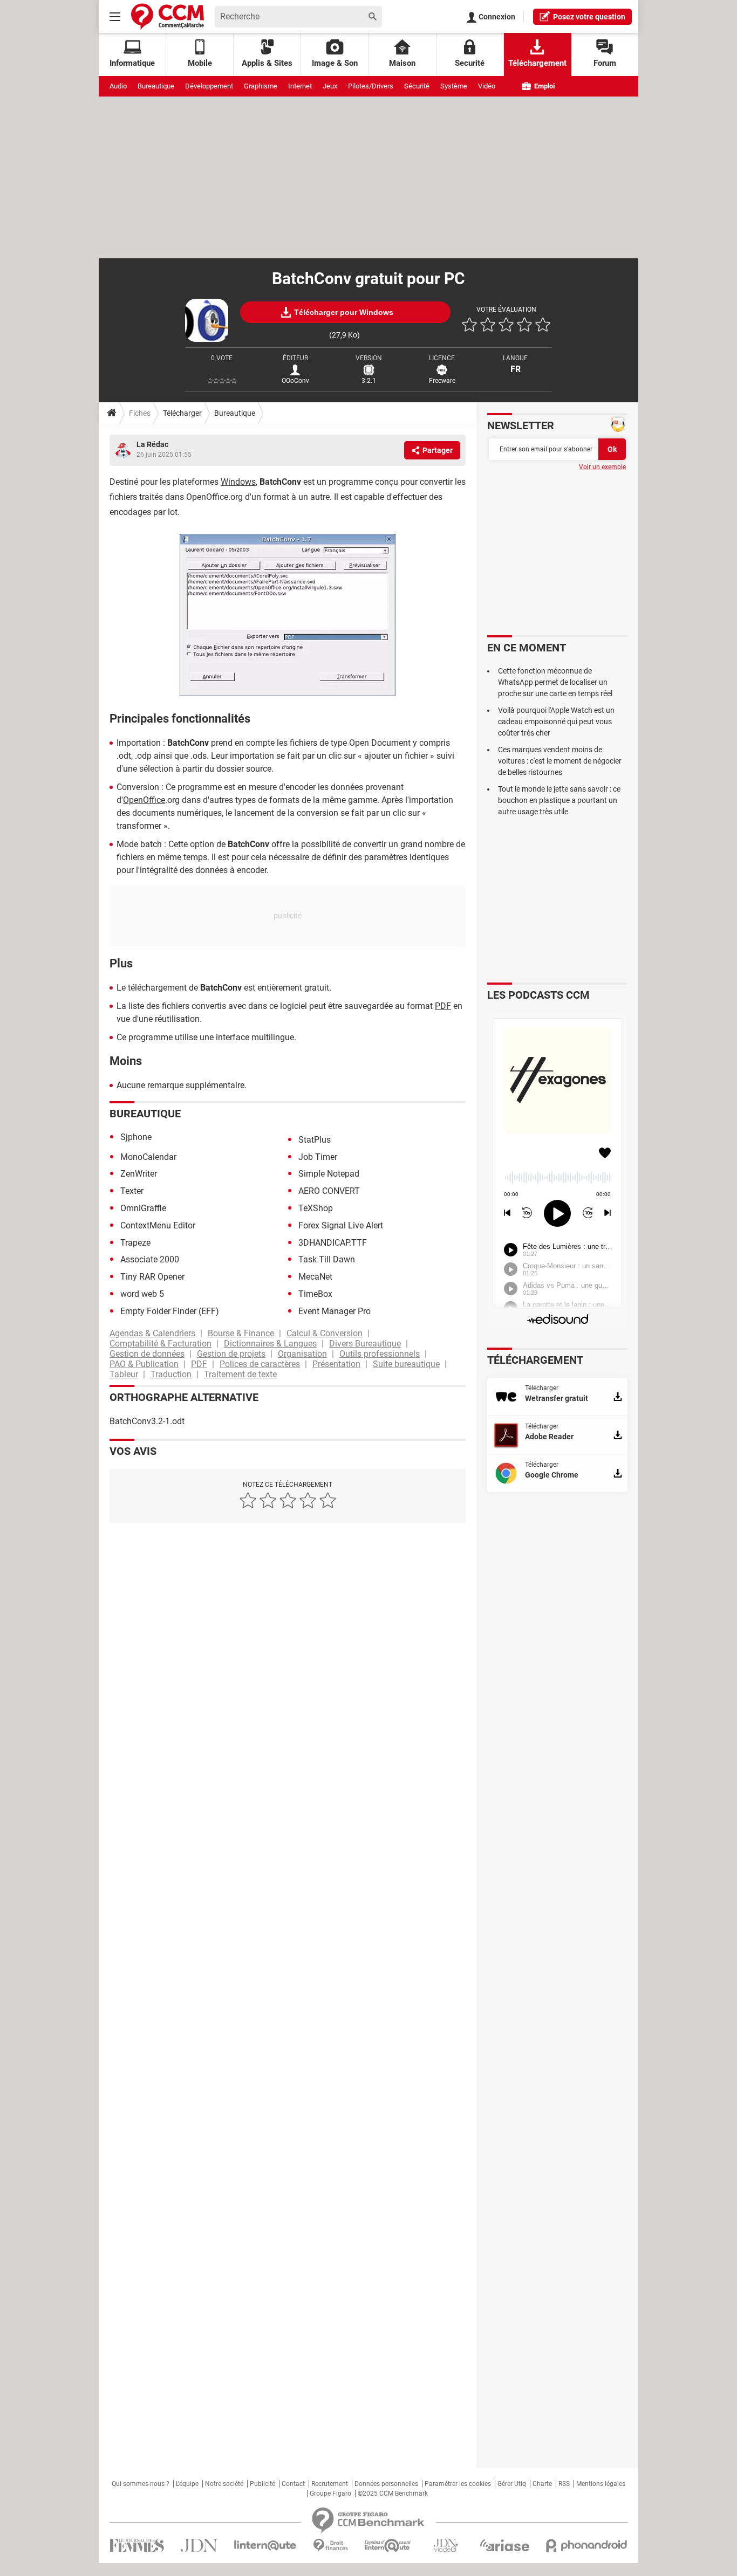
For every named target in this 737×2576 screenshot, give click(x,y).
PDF (443, 1006)
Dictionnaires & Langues (270, 1344)
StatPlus (315, 1140)
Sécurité (417, 86)
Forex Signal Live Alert (341, 1225)
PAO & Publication (144, 1364)
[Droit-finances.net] (330, 2546)
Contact (293, 2484)
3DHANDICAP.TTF (333, 1243)
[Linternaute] (265, 2546)
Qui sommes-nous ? (141, 2484)
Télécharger (182, 413)
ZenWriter (139, 1174)
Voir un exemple (602, 467)
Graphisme (261, 86)
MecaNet (315, 1277)
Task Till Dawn (327, 1259)
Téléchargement (537, 63)
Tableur (124, 1374)
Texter (132, 1191)
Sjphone (136, 1137)
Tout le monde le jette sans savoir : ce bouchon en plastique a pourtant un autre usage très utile (559, 800)
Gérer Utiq (512, 2484)
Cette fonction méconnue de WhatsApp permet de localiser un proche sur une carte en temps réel (555, 682)
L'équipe (187, 2484)
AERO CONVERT (329, 1191)
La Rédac (152, 444)
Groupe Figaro (330, 2493)
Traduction (171, 1374)
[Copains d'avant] (388, 2546)
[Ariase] (504, 2545)
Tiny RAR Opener (152, 1277)
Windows (238, 482)
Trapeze (135, 1243)
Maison (402, 63)
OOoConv (295, 381)
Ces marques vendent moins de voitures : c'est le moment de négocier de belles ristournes (560, 761)
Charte (542, 2484)
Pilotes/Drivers (371, 86)
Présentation (336, 1364)
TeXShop (316, 1208)
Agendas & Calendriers (152, 1333)
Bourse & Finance (241, 1333)
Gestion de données (147, 1354)
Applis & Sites (267, 63)
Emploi (544, 86)
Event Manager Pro (335, 1311)
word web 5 (142, 1294)
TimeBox (315, 1294)
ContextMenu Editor (158, 1225)
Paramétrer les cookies (458, 2484)
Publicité (262, 2484)
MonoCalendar (148, 1157)
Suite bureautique (406, 1364)
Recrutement (330, 2484)
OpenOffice (144, 800)
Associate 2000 (150, 1259)
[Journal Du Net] (199, 2546)
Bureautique (156, 86)
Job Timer (318, 1157)
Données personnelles (386, 2484)
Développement (209, 86)
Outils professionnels (380, 1354)
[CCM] (168, 16)
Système (454, 86)
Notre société (224, 2484)
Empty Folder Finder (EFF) (170, 1311)
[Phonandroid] (587, 2546)
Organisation (302, 1354)
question (589, 17)
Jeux (330, 86)
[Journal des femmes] (137, 2546)
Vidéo (487, 86)
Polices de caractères (260, 1364)
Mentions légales (601, 2484)
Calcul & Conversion (325, 1333)
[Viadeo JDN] (446, 2546)
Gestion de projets (231, 1354)
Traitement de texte (240, 1374)
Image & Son (335, 63)
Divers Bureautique (365, 1344)
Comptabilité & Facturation (161, 1344)
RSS (564, 2484)
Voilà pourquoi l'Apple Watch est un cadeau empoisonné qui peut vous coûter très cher (556, 722)
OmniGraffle (143, 1208)
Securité (470, 63)
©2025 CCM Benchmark (393, 2493)
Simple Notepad (329, 1174)
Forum (605, 63)
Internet (300, 86)
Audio (118, 86)
